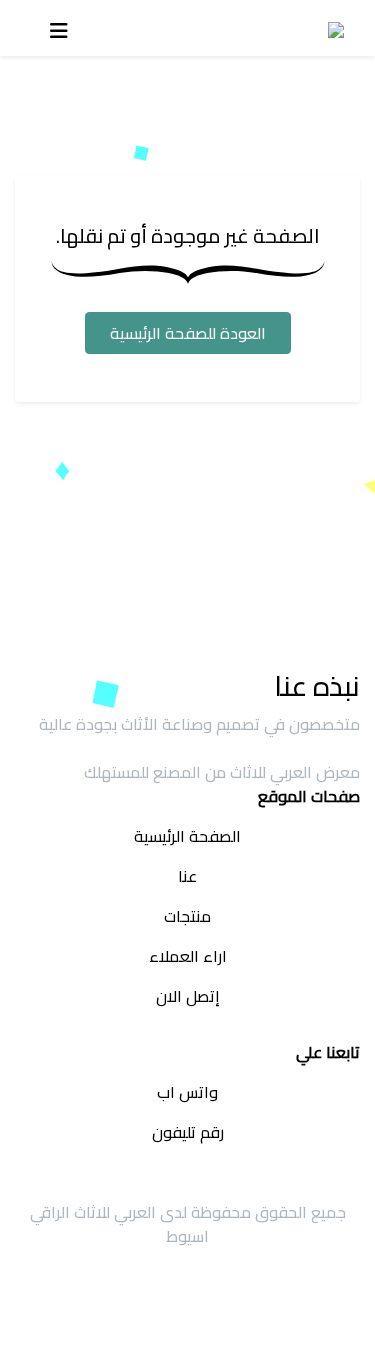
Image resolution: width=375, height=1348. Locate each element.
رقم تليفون (188, 1132)
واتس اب (187, 1092)
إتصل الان (188, 996)
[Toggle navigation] (59, 28)
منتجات (187, 916)
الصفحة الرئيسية (187, 836)
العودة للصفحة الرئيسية (188, 333)
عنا (187, 876)
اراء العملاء (188, 956)
